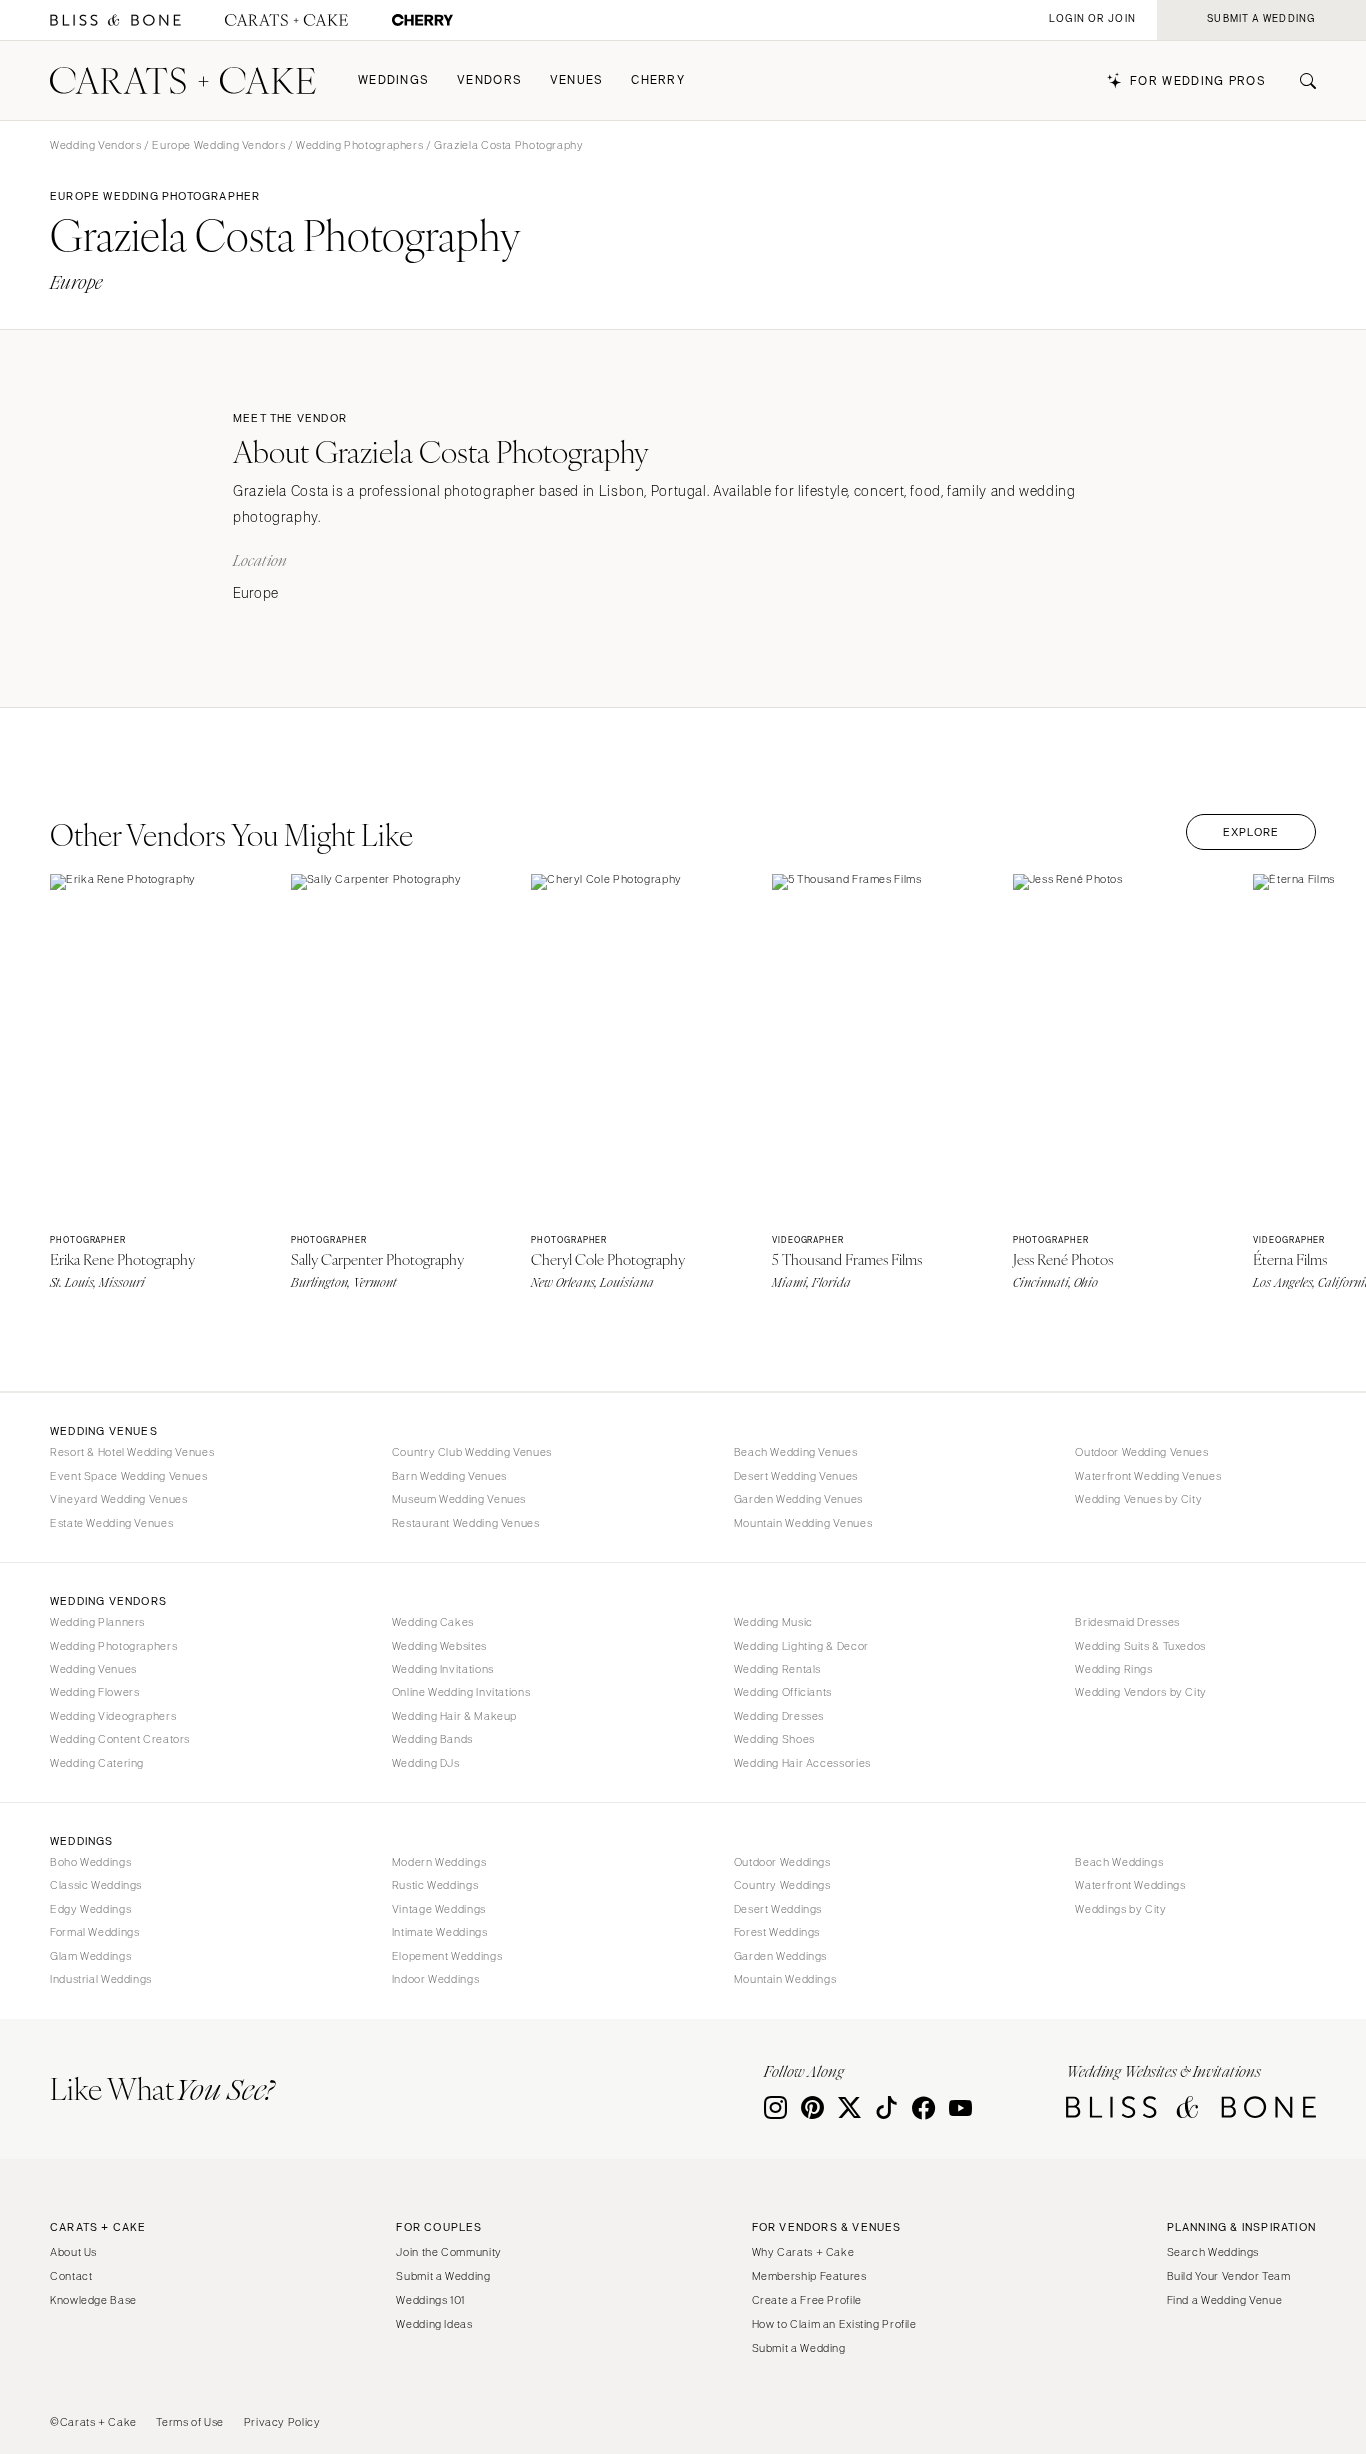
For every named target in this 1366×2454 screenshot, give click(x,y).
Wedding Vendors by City (1141, 1692)
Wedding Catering (97, 1763)
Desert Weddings (778, 1909)
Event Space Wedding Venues (128, 1476)
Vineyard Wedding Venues (119, 1499)
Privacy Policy (282, 2422)
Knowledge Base (93, 2300)
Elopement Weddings (447, 1956)
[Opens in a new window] (115, 20)
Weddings (393, 80)
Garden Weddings (780, 1956)
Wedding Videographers (113, 1716)
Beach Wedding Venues (796, 1452)
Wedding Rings (1113, 1669)
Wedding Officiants (783, 1692)
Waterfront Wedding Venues (1148, 1476)
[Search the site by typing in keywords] (1300, 81)
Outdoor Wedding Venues (1141, 1452)
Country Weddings (782, 1885)
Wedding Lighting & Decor (801, 1646)
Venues (577, 80)
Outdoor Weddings (782, 1862)
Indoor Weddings (435, 1979)
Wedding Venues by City (1138, 1499)
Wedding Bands (432, 1739)
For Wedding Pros (1198, 81)
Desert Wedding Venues (796, 1476)
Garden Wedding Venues (798, 1499)
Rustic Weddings (435, 1885)
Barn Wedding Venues (449, 1476)
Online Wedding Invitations (461, 1692)
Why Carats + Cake (803, 2252)
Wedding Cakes (433, 1622)
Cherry (658, 80)
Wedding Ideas (434, 2324)
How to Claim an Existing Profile (834, 2324)
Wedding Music (773, 1622)
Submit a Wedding (443, 2276)
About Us (73, 2252)
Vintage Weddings (439, 1909)
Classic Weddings (96, 1885)
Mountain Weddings (785, 1979)
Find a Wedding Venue (1225, 2300)
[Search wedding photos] (422, 20)
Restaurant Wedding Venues (466, 1523)
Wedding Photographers (359, 145)
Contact (71, 2276)
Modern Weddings (439, 1862)
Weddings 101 (430, 2300)
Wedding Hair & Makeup (454, 1716)
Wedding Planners (97, 1622)
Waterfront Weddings (1130, 1885)
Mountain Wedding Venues (803, 1523)
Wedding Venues (93, 1669)
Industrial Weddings (101, 1979)
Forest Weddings (777, 1932)
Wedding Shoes (774, 1739)
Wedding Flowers (94, 1692)
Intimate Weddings (440, 1932)
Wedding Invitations (443, 1669)
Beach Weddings (1119, 1862)
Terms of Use (190, 2422)
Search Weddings (1213, 2252)
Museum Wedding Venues (459, 1499)
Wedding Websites (439, 1646)
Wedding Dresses (779, 1716)
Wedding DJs (426, 1763)
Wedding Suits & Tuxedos (1140, 1646)
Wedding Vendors (95, 145)
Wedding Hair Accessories (802, 1763)
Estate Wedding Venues (111, 1523)
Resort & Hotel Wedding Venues (132, 1452)
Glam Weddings (90, 1956)
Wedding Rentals (777, 1669)
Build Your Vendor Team (1229, 2276)
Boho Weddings (90, 1862)
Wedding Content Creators (120, 1739)
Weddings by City (1120, 1909)
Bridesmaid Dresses (1127, 1622)
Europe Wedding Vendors (218, 145)
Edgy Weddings (90, 1909)
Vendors (489, 80)
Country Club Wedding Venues (472, 1452)
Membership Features (809, 2276)
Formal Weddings (94, 1932)
